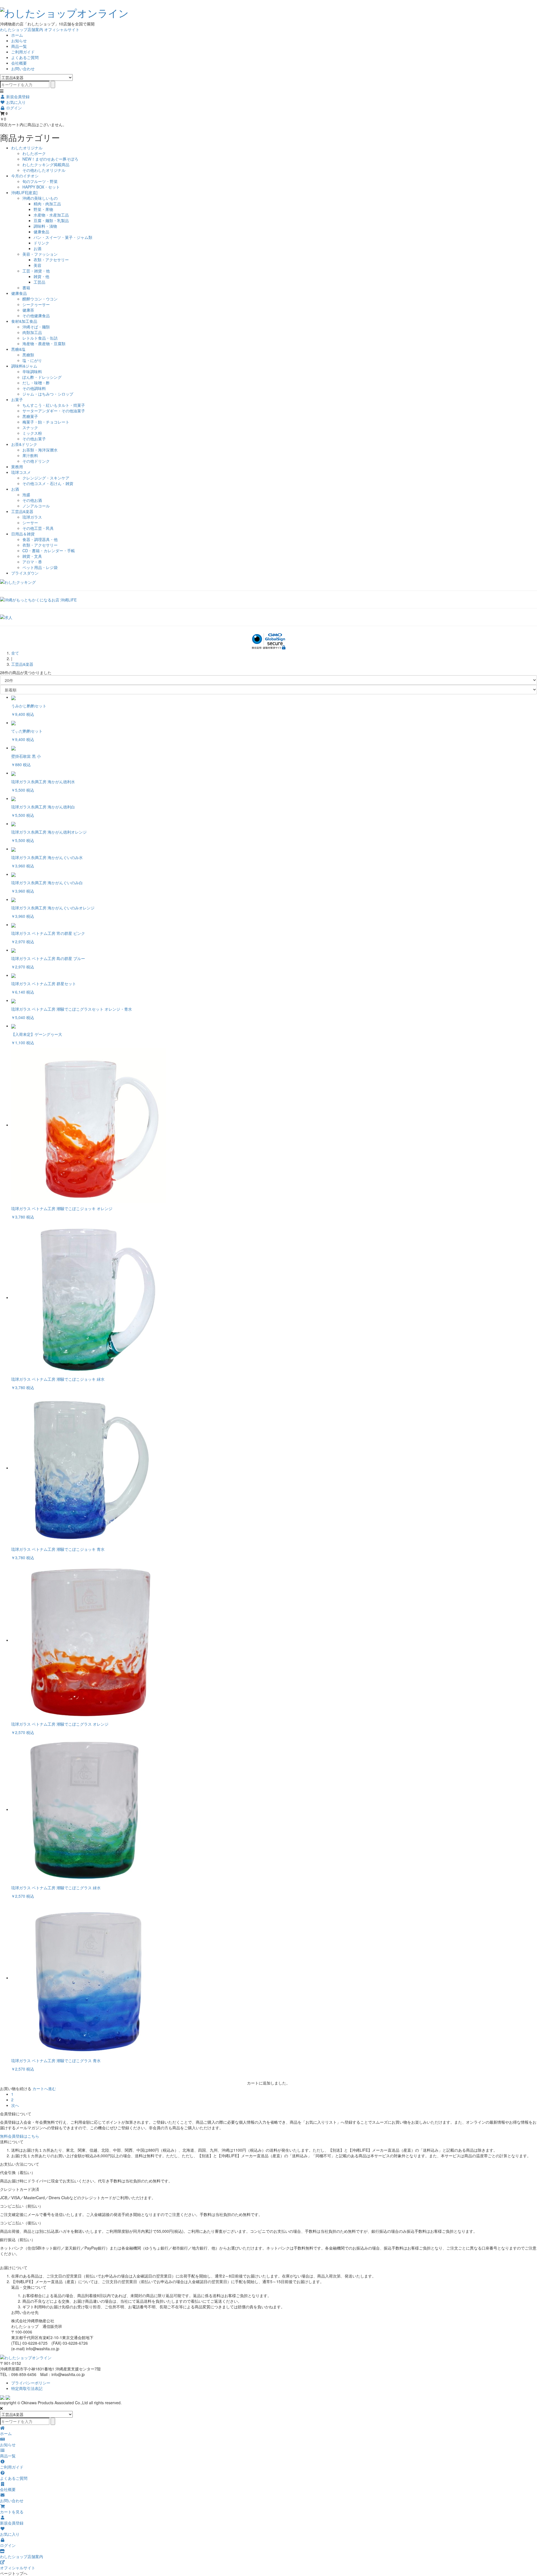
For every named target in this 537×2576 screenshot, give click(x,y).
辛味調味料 (32, 371)
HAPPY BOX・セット (41, 187)
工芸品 (39, 282)
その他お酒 (32, 500)
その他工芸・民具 (38, 528)
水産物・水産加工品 (51, 215)
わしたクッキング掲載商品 (46, 164)
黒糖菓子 (30, 416)
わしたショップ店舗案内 (22, 29)
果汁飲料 (30, 455)
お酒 (37, 248)
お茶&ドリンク (24, 444)
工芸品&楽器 (22, 511)
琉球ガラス (32, 517)
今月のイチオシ (25, 176)
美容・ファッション (40, 254)
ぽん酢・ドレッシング (42, 377)
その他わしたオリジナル (44, 170)
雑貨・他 (41, 276)
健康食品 (41, 232)
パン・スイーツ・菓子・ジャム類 (63, 237)
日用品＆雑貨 (23, 534)
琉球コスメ (21, 472)
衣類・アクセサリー (51, 260)
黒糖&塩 (18, 349)
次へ (15, 2105)
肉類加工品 (32, 332)
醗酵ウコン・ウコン (40, 299)
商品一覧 (19, 46)
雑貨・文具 (32, 556)
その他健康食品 (36, 316)
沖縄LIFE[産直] (24, 192)
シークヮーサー (36, 304)
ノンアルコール (36, 506)
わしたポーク (34, 153)
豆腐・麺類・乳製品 (51, 220)
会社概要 (19, 63)
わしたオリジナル (27, 148)
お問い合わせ (23, 69)
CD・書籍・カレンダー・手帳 (49, 551)
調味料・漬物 (45, 226)
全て (15, 653)
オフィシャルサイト (62, 29)
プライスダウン (25, 573)
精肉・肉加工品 (47, 204)
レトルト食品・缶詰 (40, 338)
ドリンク (41, 243)
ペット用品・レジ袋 (40, 567)
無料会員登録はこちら (20, 2136)
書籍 (26, 288)
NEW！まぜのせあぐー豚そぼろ (50, 159)
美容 (37, 265)
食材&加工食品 (24, 321)
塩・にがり (32, 360)
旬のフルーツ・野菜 (40, 181)
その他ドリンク (36, 461)
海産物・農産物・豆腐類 (44, 344)
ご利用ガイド (23, 52)
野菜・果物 (43, 209)
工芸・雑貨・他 (36, 271)
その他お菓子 (34, 439)
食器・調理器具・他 (40, 539)
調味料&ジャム (24, 366)
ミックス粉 (32, 433)
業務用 (17, 467)
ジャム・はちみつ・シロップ (48, 394)
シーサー (30, 523)
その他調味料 (34, 388)
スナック (30, 427)
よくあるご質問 (25, 57)
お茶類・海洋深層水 (40, 450)
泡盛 (26, 495)
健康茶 (28, 310)
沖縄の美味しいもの (40, 198)
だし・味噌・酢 (36, 383)
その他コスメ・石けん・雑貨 (48, 483)
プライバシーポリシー (31, 2383)
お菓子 (17, 399)
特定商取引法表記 (27, 2388)
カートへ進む (44, 2088)
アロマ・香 (32, 562)
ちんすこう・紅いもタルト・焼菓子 (54, 405)
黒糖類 (28, 355)
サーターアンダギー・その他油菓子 (54, 411)
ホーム (17, 35)
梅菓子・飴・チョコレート (46, 422)
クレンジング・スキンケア (46, 478)
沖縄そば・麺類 (36, 327)
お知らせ (19, 41)
